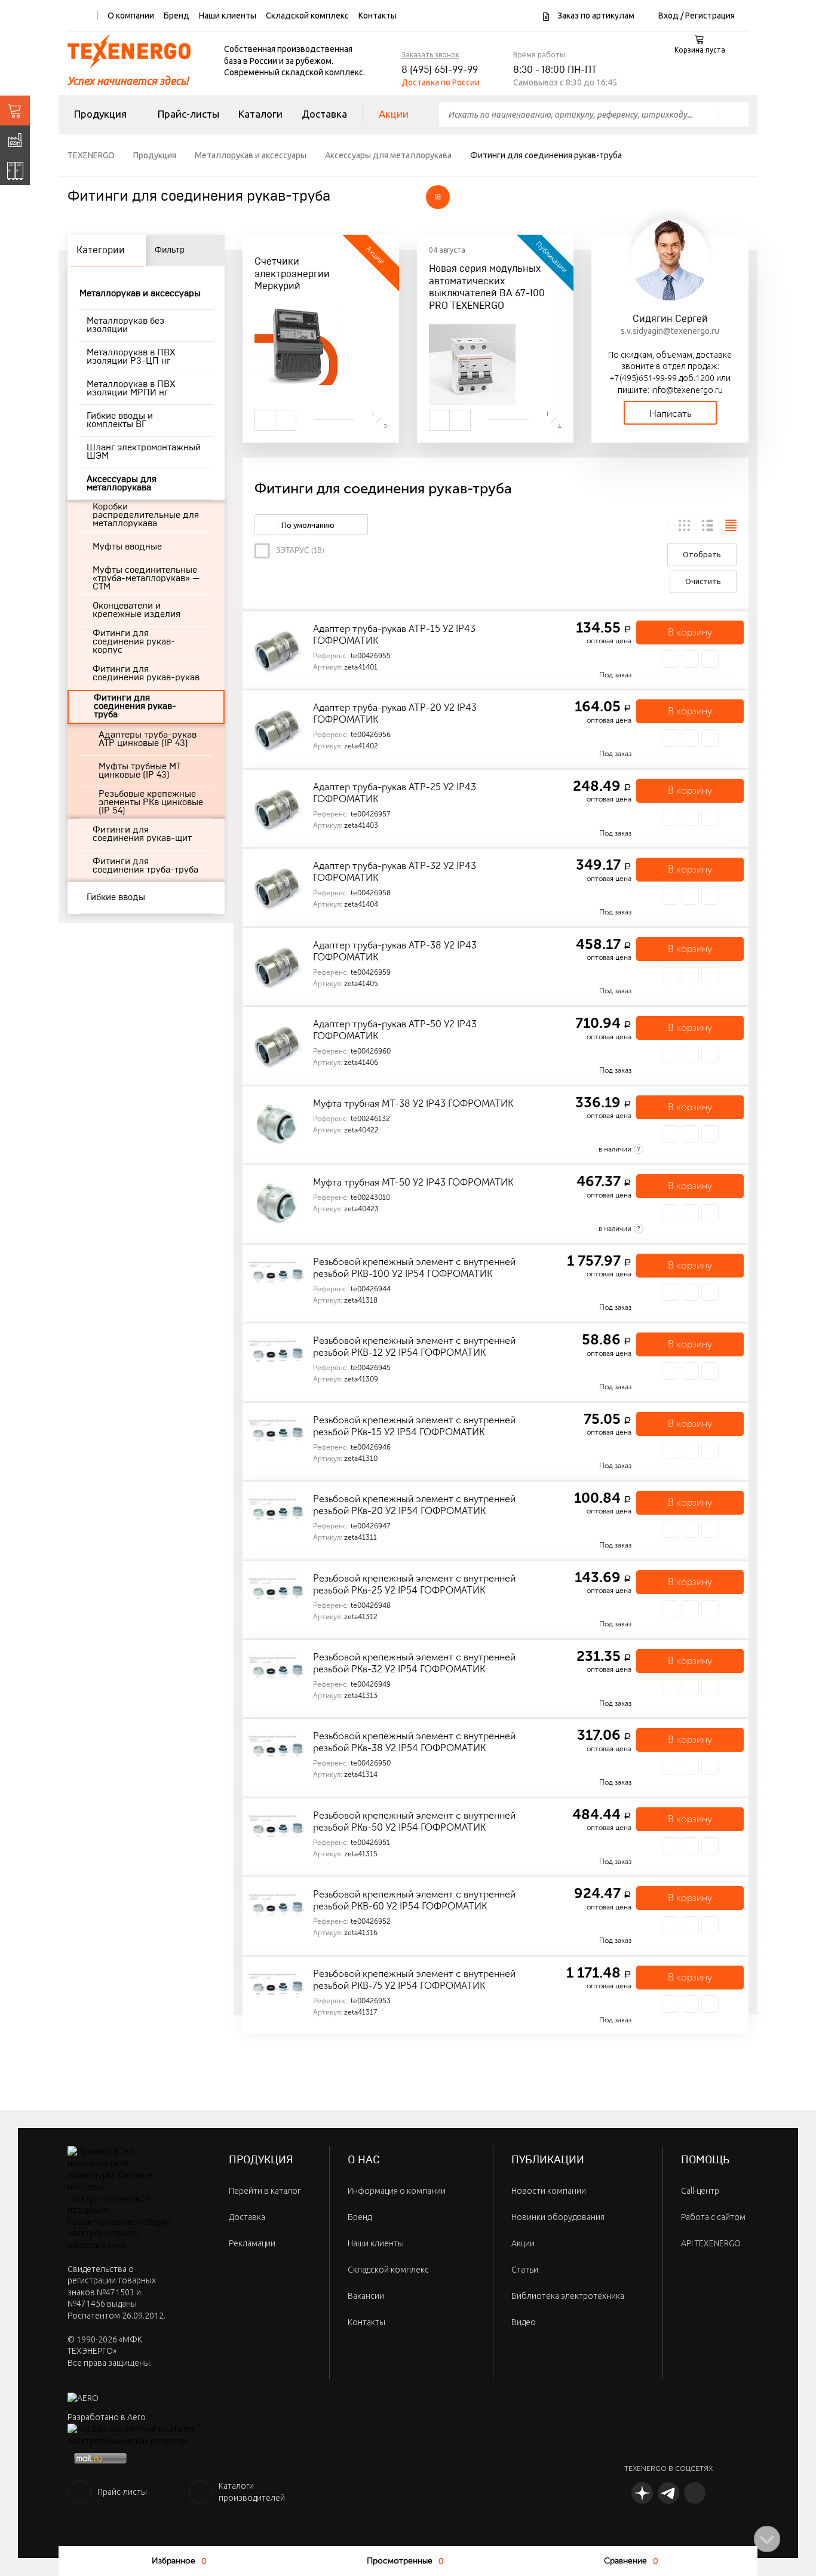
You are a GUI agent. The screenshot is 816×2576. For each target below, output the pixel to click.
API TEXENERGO (711, 2243)
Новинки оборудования (558, 2217)
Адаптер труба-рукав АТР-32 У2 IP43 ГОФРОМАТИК (395, 872)
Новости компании (549, 2191)
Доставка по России (441, 82)
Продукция (100, 114)
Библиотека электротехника (568, 2296)
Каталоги (260, 114)
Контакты (378, 16)
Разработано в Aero (107, 2417)
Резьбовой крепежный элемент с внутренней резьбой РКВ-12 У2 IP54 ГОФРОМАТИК (414, 1347)
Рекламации (252, 2243)
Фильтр (170, 250)
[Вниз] (767, 2539)
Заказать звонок (430, 55)
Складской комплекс (307, 16)
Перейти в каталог (265, 2191)
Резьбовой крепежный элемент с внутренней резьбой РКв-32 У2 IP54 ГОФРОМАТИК (414, 1663)
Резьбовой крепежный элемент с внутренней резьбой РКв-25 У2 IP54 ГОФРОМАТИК (414, 1584)
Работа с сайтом (713, 2217)
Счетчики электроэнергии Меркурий (292, 274)
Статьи (525, 2270)
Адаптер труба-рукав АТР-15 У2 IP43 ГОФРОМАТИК (394, 635)
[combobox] (311, 525)
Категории (101, 250)
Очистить (703, 581)
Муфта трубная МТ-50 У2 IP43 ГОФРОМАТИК (413, 1182)
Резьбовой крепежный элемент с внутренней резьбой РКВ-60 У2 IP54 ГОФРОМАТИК (414, 1900)
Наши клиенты (228, 16)
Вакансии (366, 2296)
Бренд (177, 16)
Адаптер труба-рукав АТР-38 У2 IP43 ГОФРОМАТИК (395, 951)
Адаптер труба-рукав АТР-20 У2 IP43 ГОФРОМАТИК (395, 713)
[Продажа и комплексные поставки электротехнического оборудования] (15, 110)
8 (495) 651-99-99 (440, 70)
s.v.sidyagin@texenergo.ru (670, 331)
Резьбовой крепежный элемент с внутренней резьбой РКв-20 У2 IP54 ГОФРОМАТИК (414, 1505)
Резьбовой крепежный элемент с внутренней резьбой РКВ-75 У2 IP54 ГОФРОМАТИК (414, 1980)
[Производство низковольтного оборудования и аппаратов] (15, 140)
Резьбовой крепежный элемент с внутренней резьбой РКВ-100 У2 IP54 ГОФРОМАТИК (414, 1268)
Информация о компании (397, 2191)
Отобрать (702, 554)
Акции (394, 114)
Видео (524, 2322)
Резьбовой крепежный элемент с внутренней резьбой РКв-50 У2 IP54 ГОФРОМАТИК (414, 1821)
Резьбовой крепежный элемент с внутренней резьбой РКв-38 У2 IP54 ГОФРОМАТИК (414, 1742)
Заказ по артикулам (595, 16)
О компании (131, 16)
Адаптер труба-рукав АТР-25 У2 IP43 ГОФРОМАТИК (395, 793)
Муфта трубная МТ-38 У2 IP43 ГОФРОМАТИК (413, 1103)
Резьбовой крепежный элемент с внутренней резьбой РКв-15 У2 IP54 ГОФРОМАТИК (414, 1426)
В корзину (690, 632)
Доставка (324, 114)
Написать (670, 414)
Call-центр (700, 2191)
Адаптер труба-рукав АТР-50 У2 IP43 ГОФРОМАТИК (395, 1030)
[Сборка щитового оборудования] (15, 170)
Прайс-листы (188, 114)
